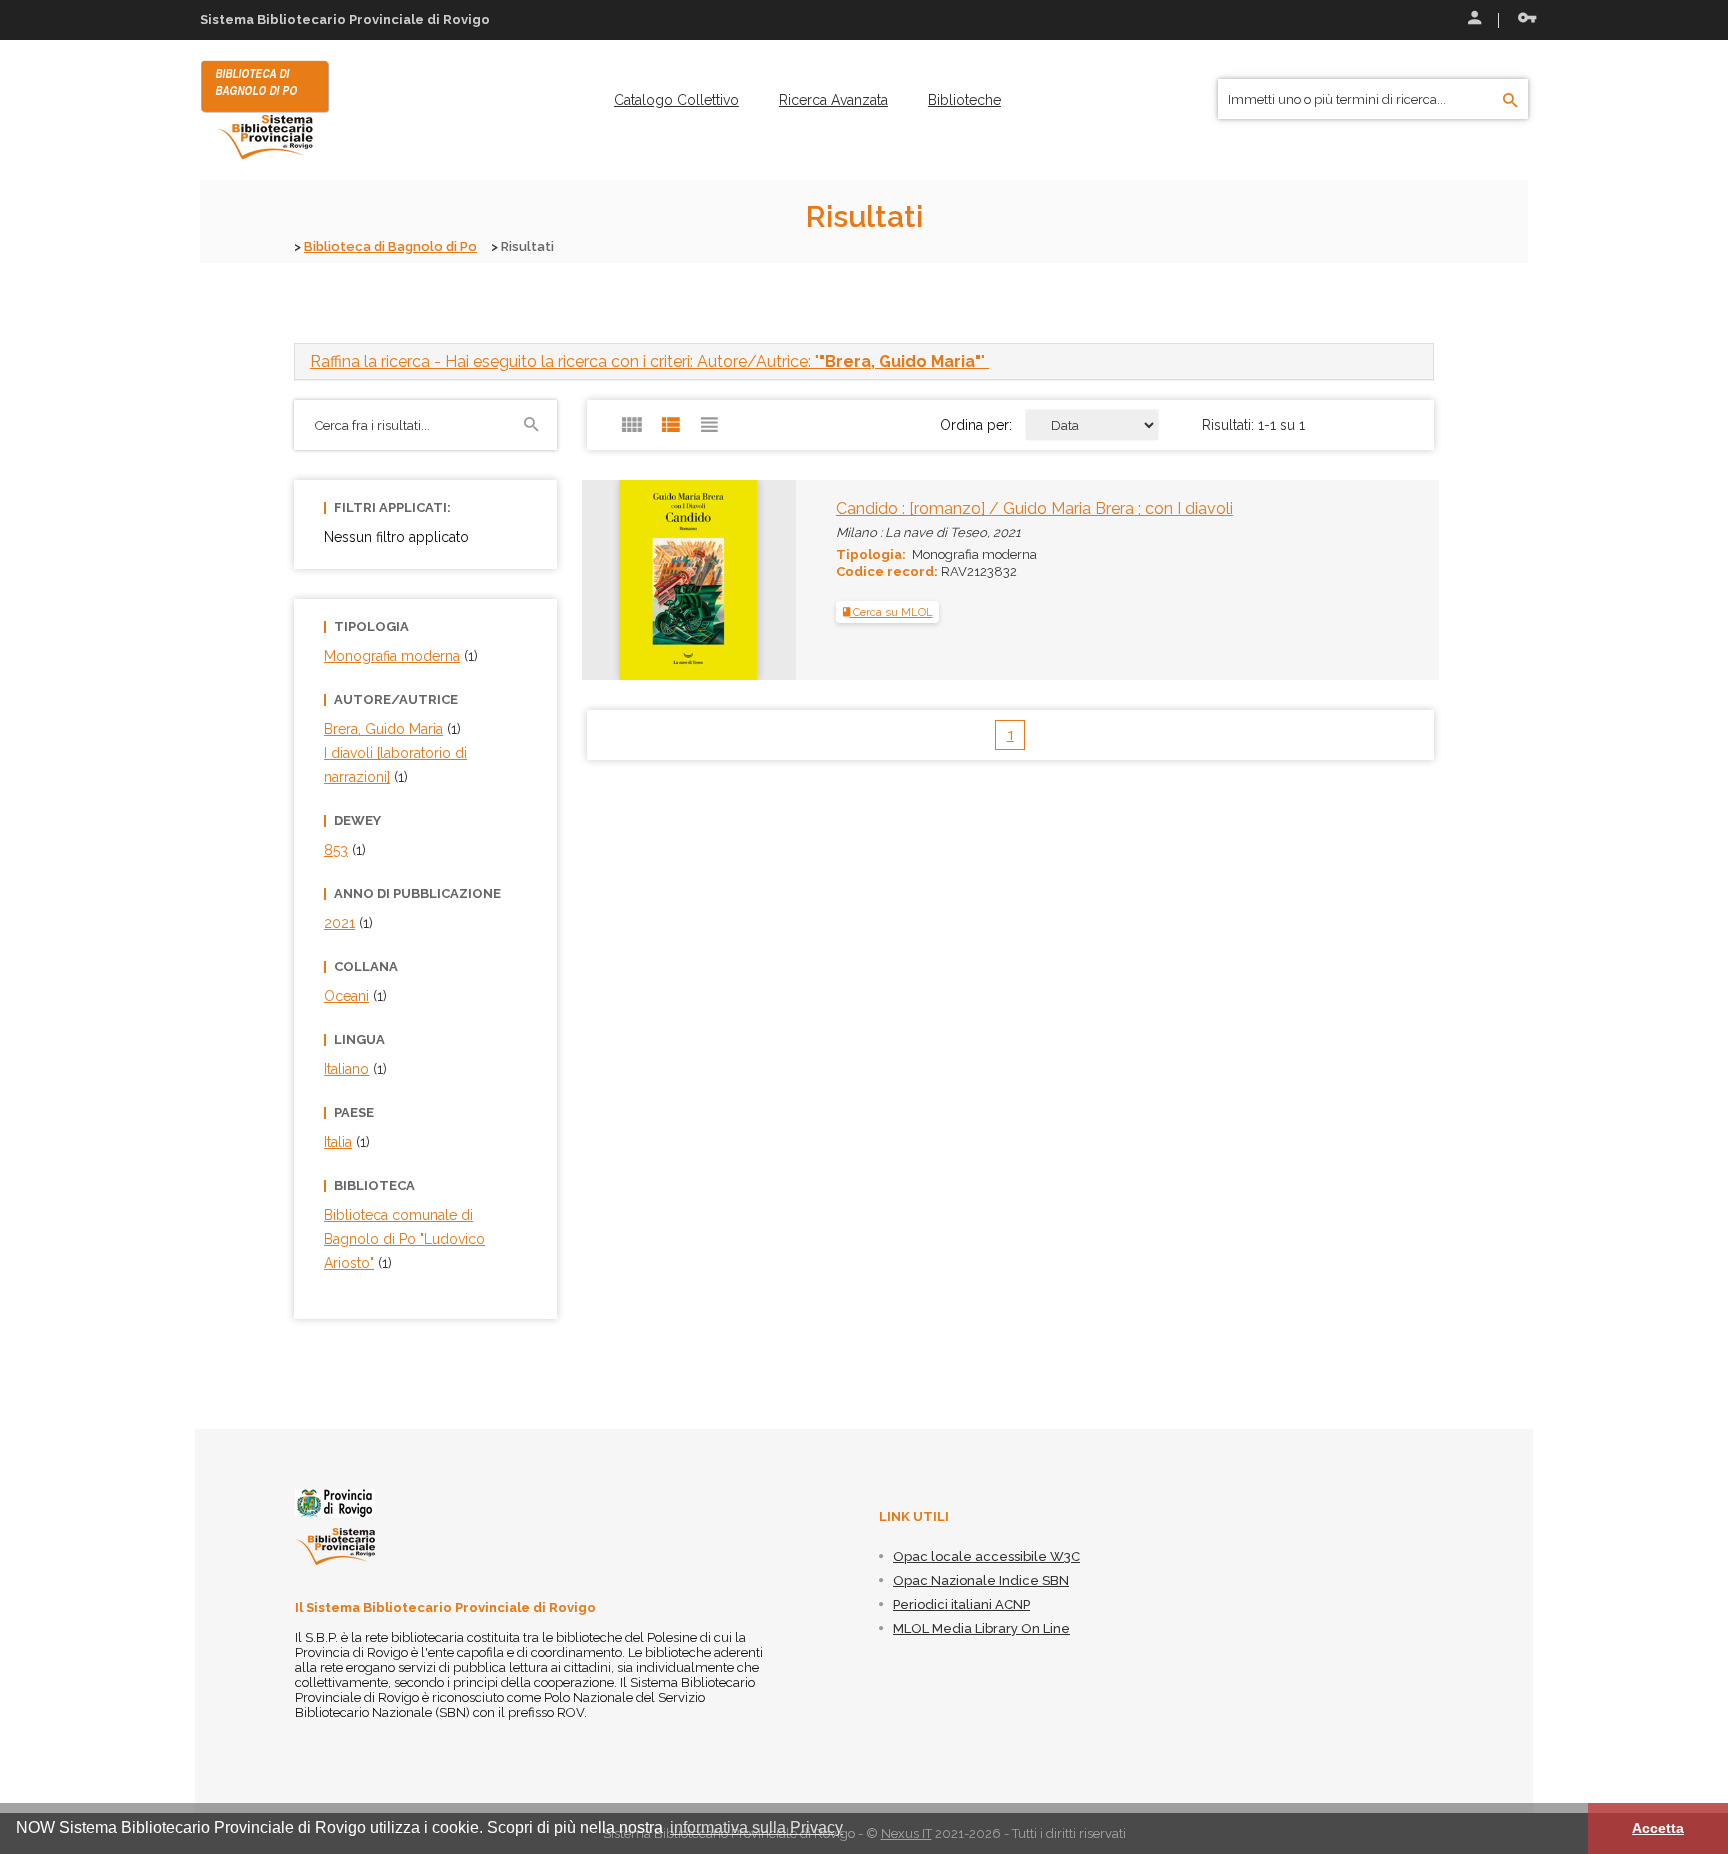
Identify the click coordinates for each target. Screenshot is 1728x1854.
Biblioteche (964, 100)
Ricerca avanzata (833, 100)
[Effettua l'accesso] (1473, 20)
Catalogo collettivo (676, 100)
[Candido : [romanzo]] (651, 579)
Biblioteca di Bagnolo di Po (390, 246)
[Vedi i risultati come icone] (632, 425)
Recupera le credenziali (1523, 20)
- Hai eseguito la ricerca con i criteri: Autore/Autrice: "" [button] (649, 361)
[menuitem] (676, 100)
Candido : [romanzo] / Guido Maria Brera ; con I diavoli (1034, 508)
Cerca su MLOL (891, 612)
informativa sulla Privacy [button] (756, 1827)
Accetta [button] (1658, 1828)
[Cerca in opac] (1510, 101)
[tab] (864, 361)
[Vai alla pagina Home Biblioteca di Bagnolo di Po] (265, 109)
